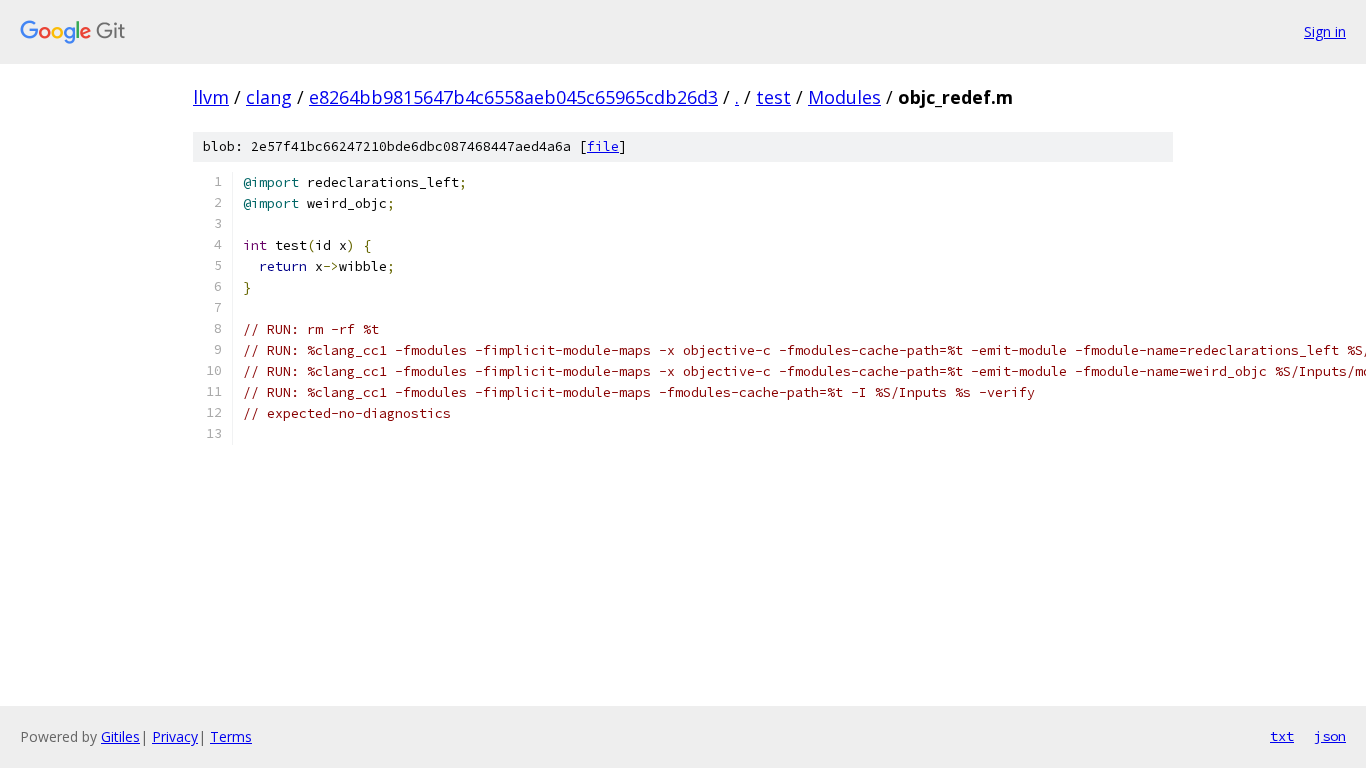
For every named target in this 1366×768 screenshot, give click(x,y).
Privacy (175, 736)
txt (1282, 736)
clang (269, 97)
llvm (211, 97)
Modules (844, 97)
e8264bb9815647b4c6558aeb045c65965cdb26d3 (513, 97)
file (603, 146)
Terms (231, 736)
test (773, 97)
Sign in (1325, 31)
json (1330, 736)
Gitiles (120, 736)
